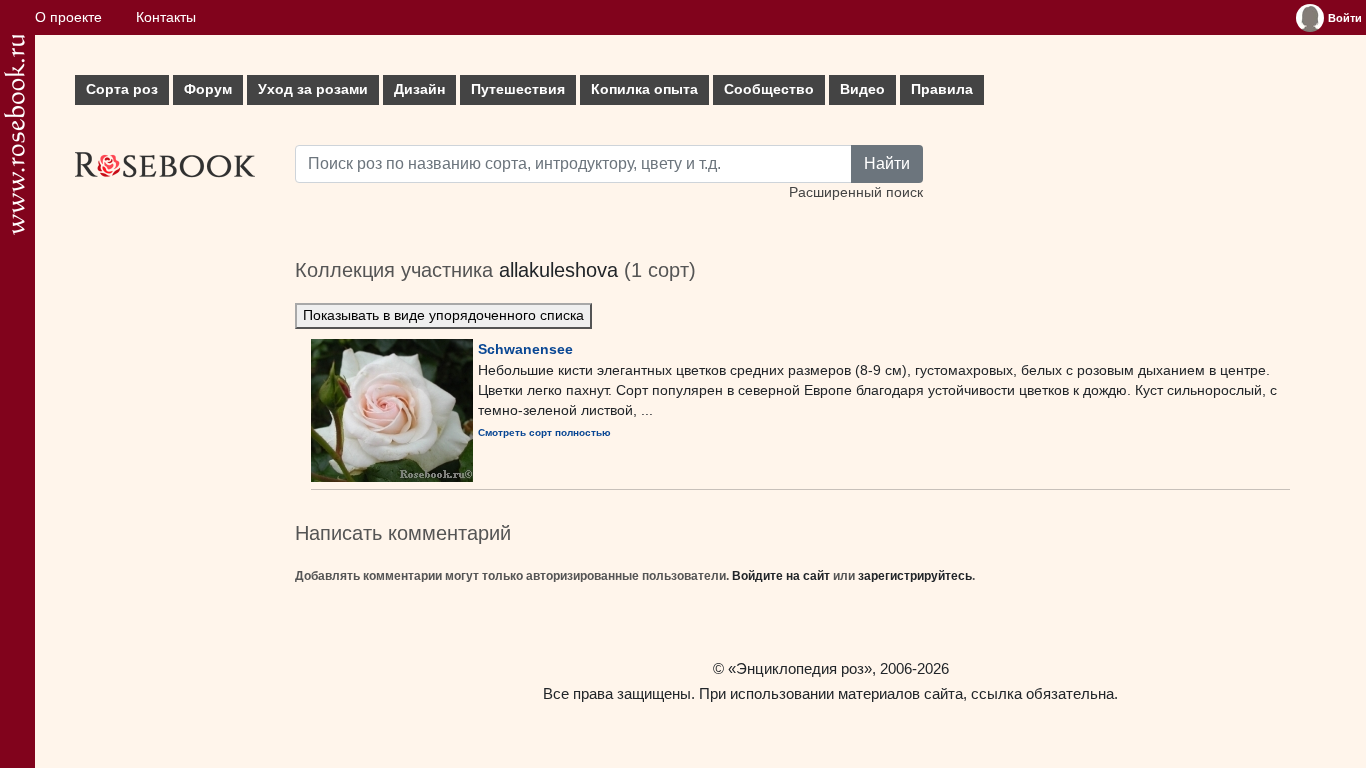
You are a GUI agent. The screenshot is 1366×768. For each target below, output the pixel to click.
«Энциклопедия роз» (800, 668)
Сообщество (769, 89)
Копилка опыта (644, 89)
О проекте (68, 17)
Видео (862, 89)
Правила (942, 89)
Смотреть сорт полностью (544, 432)
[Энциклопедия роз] (14, 134)
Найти (887, 163)
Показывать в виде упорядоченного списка (443, 315)
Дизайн (419, 89)
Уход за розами (313, 89)
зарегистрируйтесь (915, 576)
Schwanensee (525, 349)
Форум (208, 89)
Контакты (166, 17)
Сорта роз (122, 89)
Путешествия (518, 89)
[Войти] (1310, 18)
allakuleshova (558, 270)
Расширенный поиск (856, 192)
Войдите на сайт (781, 576)
